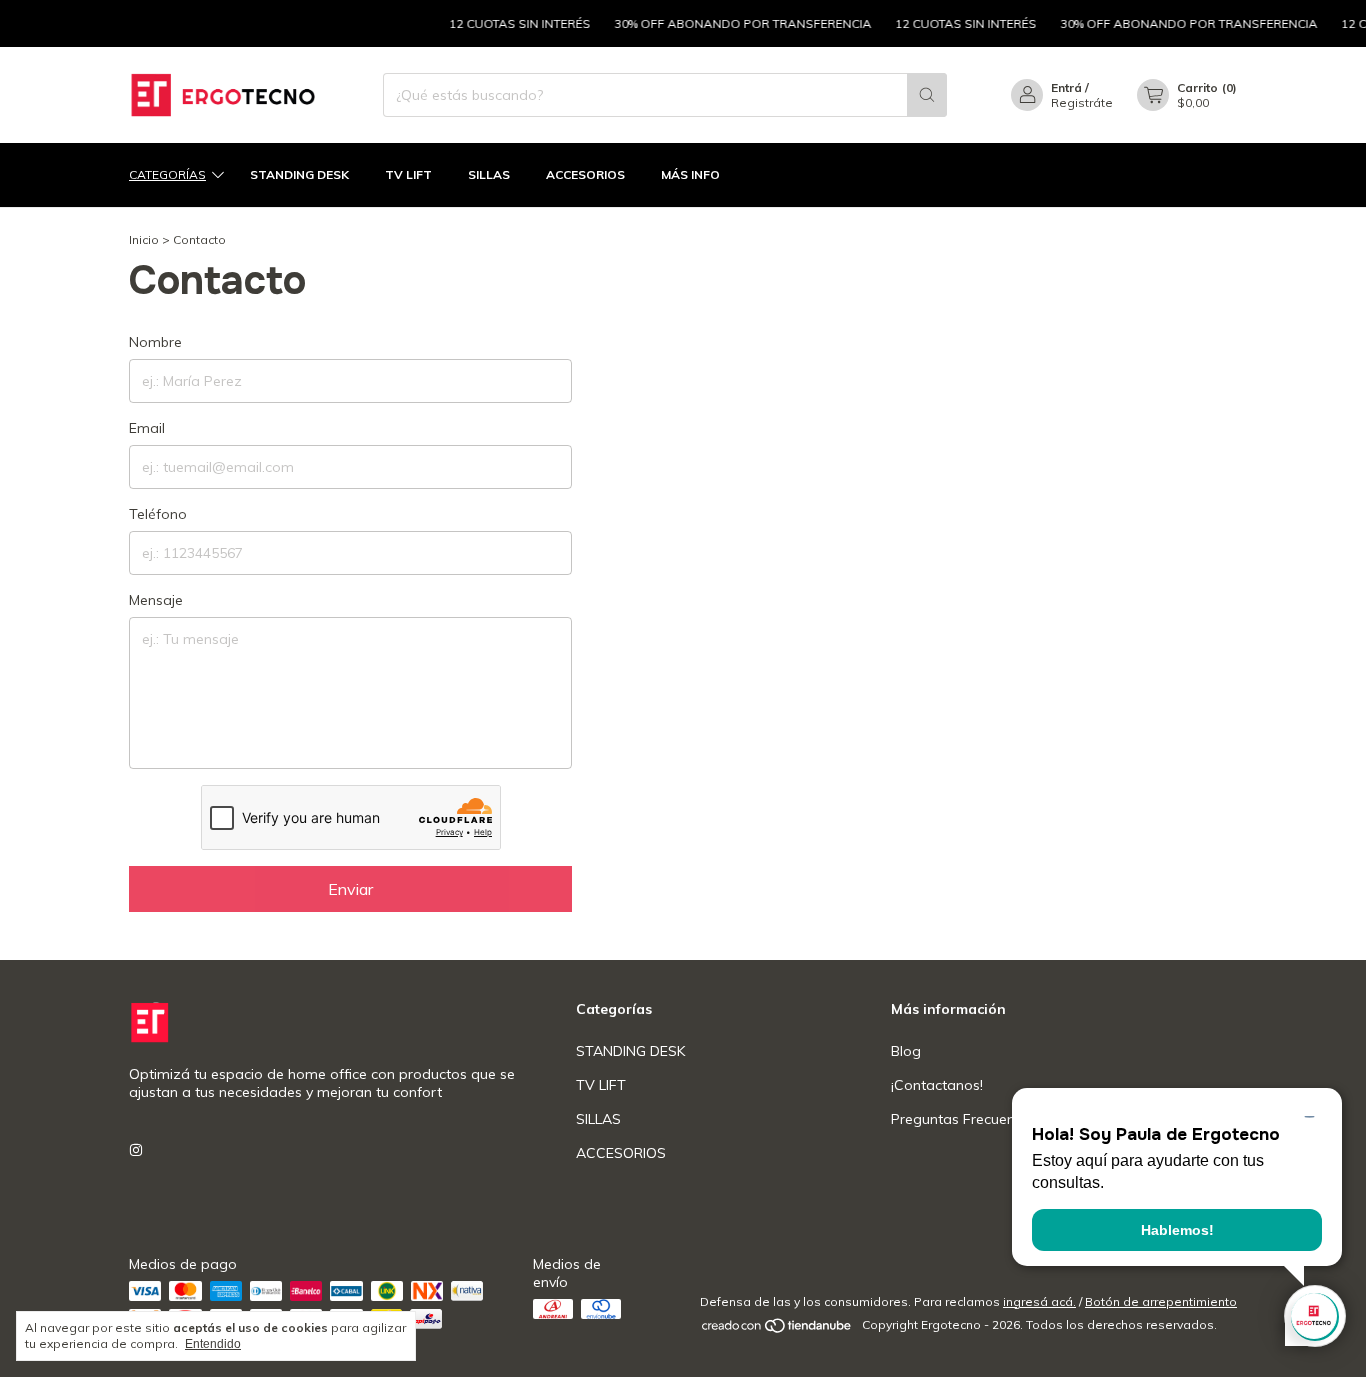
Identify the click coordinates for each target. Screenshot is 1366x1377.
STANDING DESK (299, 174)
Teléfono (158, 514)
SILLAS (489, 174)
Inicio (144, 239)
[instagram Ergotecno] (136, 1150)
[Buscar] (927, 95)
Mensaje (156, 600)
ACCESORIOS (585, 174)
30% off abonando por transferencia (729, 23)
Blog (906, 1051)
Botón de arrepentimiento (1161, 1301)
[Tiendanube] (777, 1329)
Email (147, 428)
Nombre (155, 342)
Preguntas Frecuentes (963, 1119)
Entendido (213, 1344)
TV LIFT (408, 174)
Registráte (1082, 102)
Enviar (350, 889)
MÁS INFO (690, 174)
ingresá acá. (1039, 1301)
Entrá (1066, 87)
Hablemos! (1177, 1230)
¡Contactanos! (937, 1085)
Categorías (167, 174)
